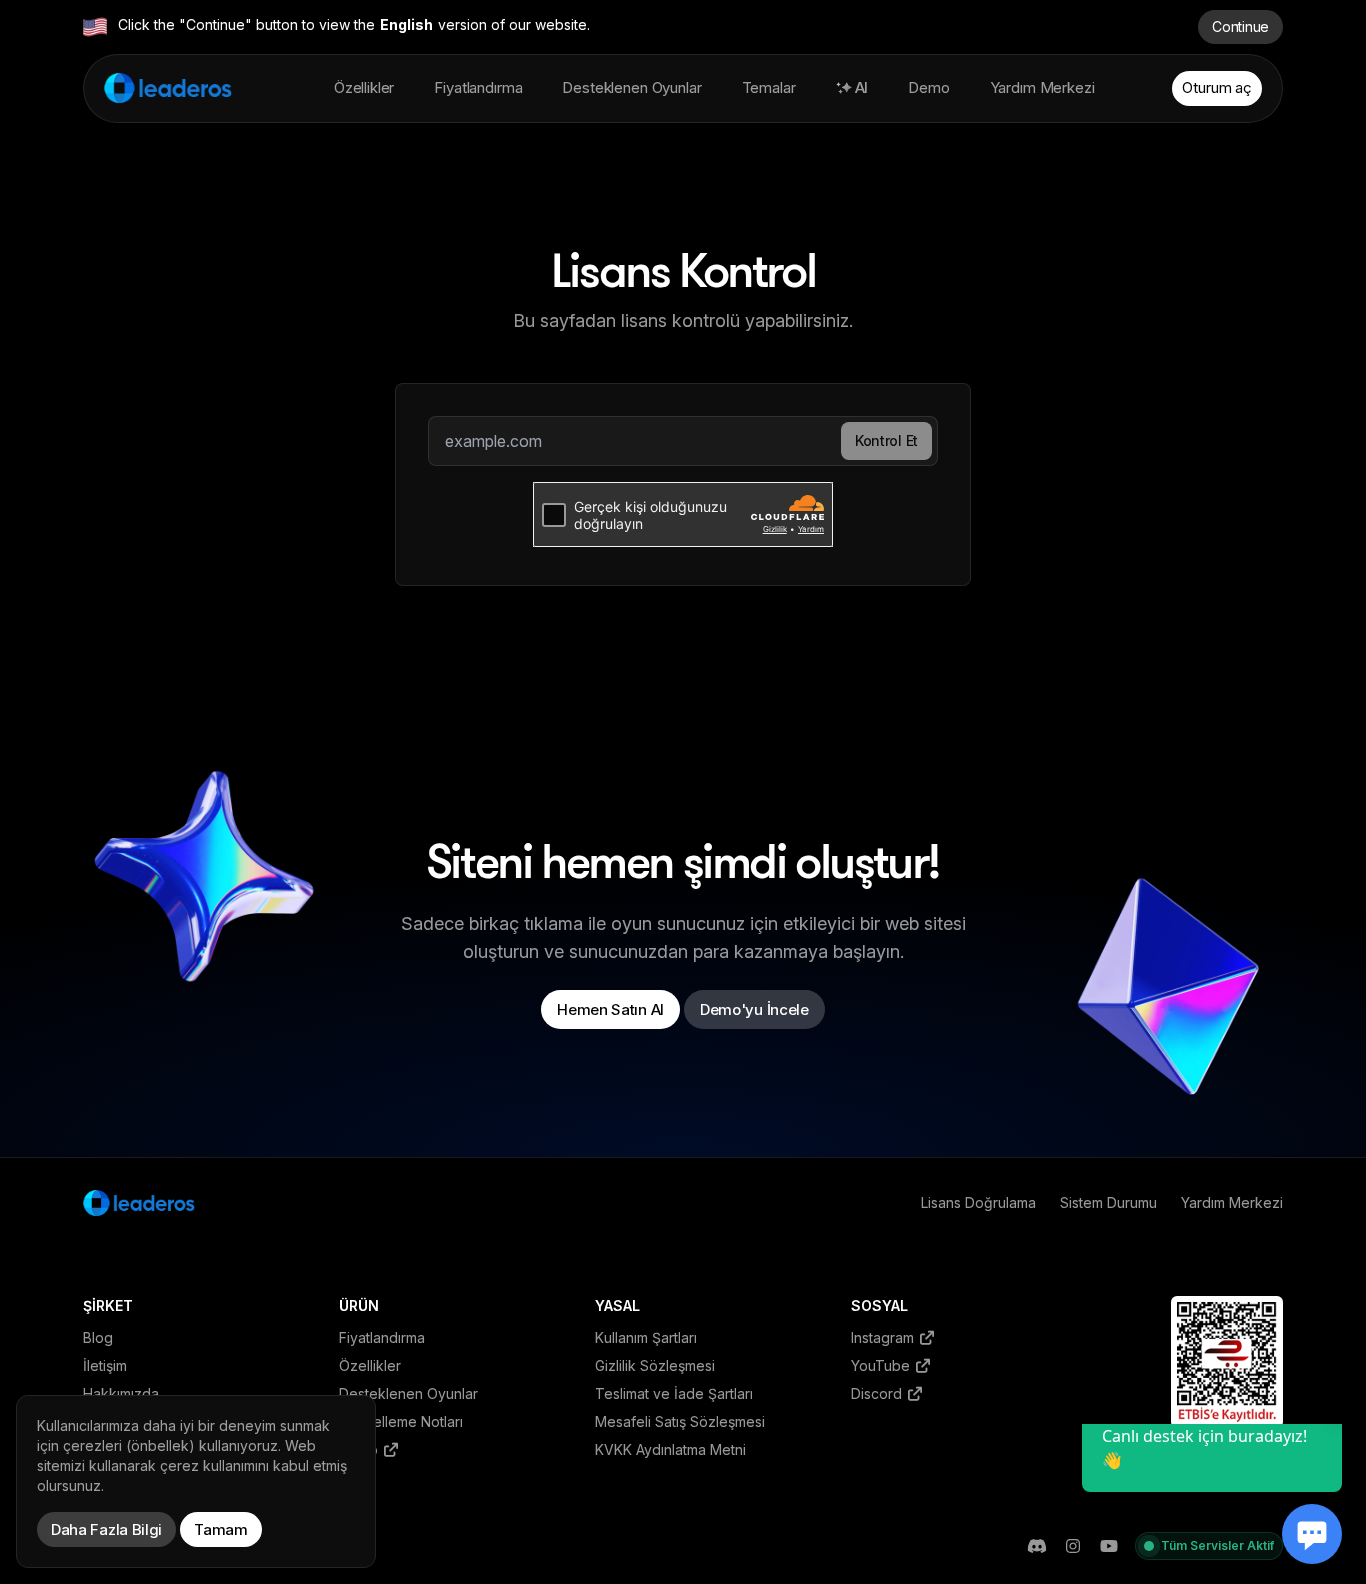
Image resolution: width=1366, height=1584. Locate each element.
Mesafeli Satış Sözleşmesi (680, 1421)
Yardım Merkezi (1042, 87)
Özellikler (364, 87)
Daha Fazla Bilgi (106, 1529)
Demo (928, 87)
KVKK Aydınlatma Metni (670, 1449)
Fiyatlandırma (478, 87)
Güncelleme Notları (401, 1421)
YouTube (882, 1365)
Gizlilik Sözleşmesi (655, 1365)
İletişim (105, 1365)
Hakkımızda (121, 1393)
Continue (1240, 26)
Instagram (884, 1337)
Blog (98, 1337)
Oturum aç (1217, 87)
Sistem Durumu (1108, 1202)
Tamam (221, 1529)
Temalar (769, 87)
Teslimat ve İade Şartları (674, 1393)
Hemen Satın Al (610, 1009)
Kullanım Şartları (646, 1337)
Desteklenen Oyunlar (631, 87)
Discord (878, 1393)
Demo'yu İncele (754, 1009)
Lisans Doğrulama (978, 1202)
